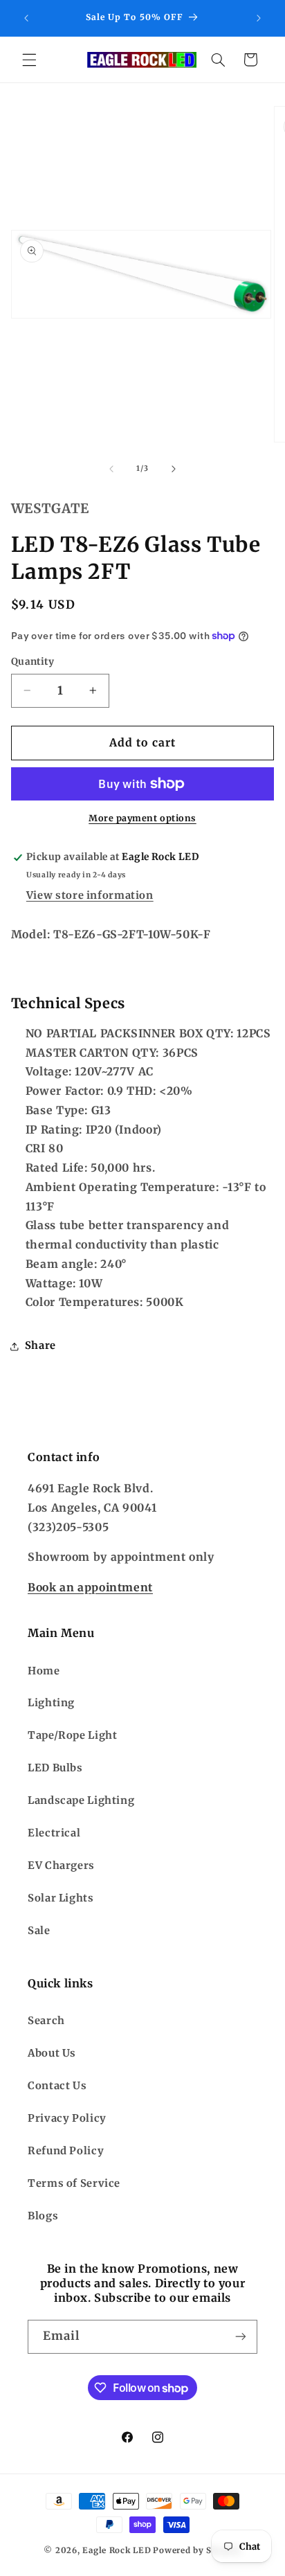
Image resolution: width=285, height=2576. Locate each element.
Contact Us (57, 2086)
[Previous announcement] (26, 18)
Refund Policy (66, 2151)
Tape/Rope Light (72, 1735)
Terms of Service (74, 2183)
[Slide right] (174, 469)
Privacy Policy (67, 2118)
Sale (39, 1931)
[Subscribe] (241, 2337)
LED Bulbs (55, 1768)
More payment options (142, 818)
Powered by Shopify (197, 2550)
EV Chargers (61, 1866)
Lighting (51, 1703)
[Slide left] (111, 469)
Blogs (43, 2216)
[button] (29, 60)
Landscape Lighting (81, 1800)
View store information (90, 895)
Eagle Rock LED (117, 2550)
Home (44, 1671)
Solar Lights (61, 1898)
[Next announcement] (259, 18)
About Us (52, 2053)
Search (46, 2021)
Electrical (54, 1833)
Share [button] (40, 1345)
